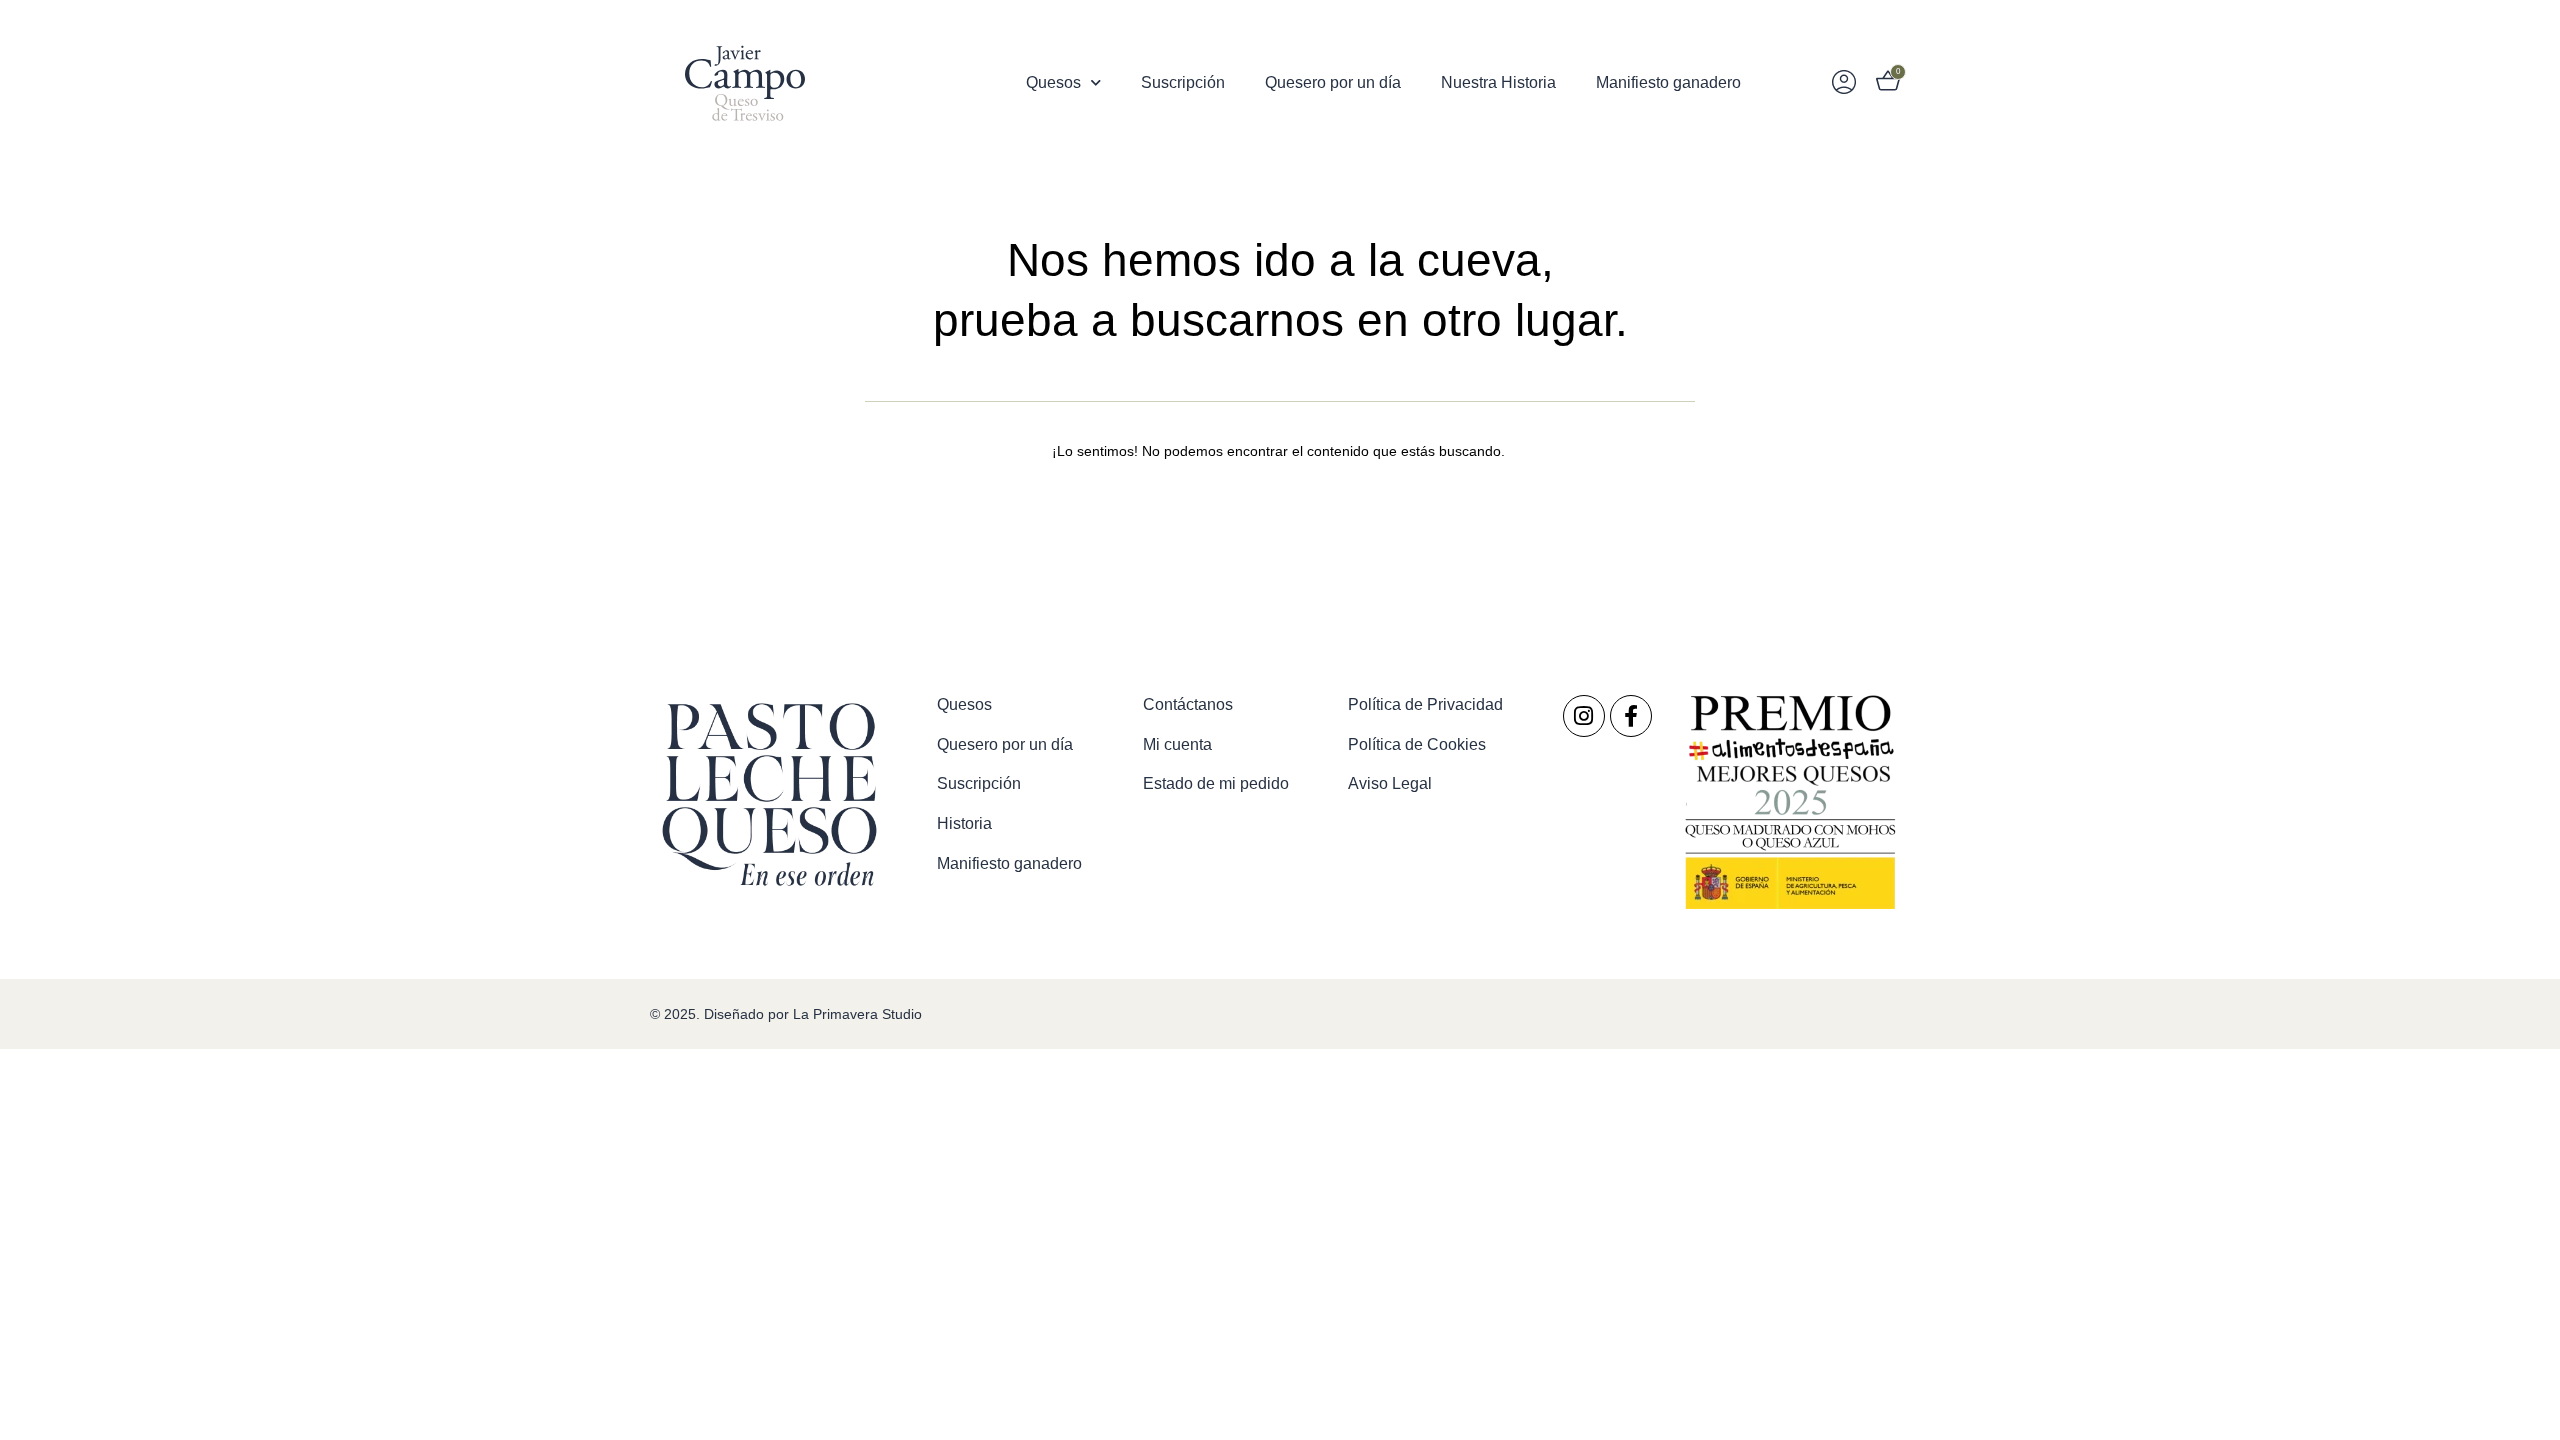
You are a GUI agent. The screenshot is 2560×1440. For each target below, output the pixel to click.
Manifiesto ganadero (1668, 82)
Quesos (1053, 82)
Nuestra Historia (1498, 82)
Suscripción (1183, 82)
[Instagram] (1584, 716)
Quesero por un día (1333, 82)
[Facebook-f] (1631, 716)
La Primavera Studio (855, 1014)
